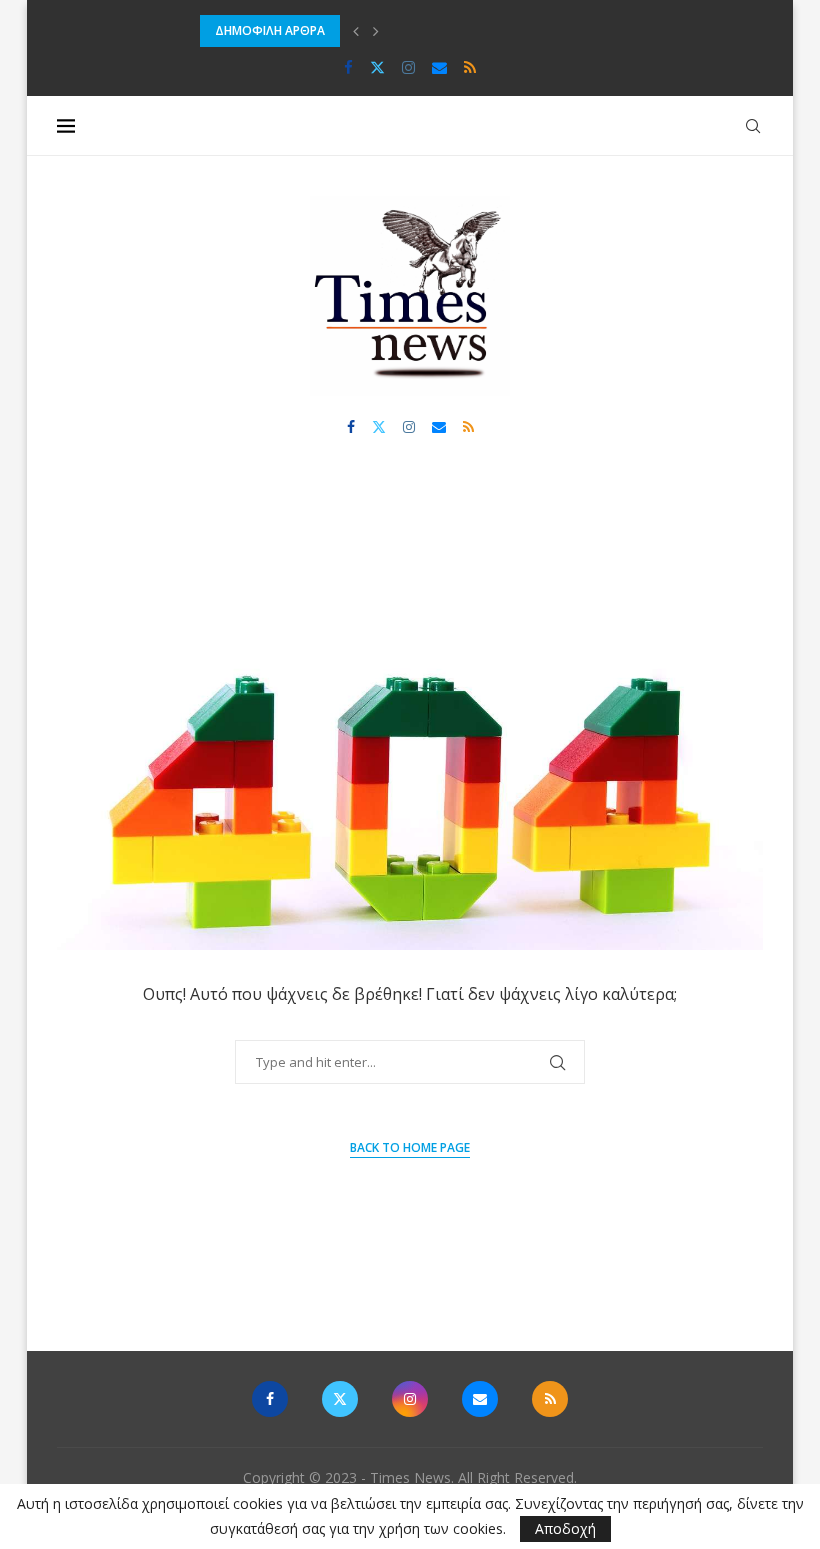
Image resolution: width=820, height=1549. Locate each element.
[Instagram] (408, 67)
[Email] (439, 67)
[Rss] (470, 67)
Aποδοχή (565, 1528)
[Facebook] (348, 67)
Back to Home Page (410, 1147)
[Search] (753, 126)
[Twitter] (377, 67)
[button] (356, 31)
